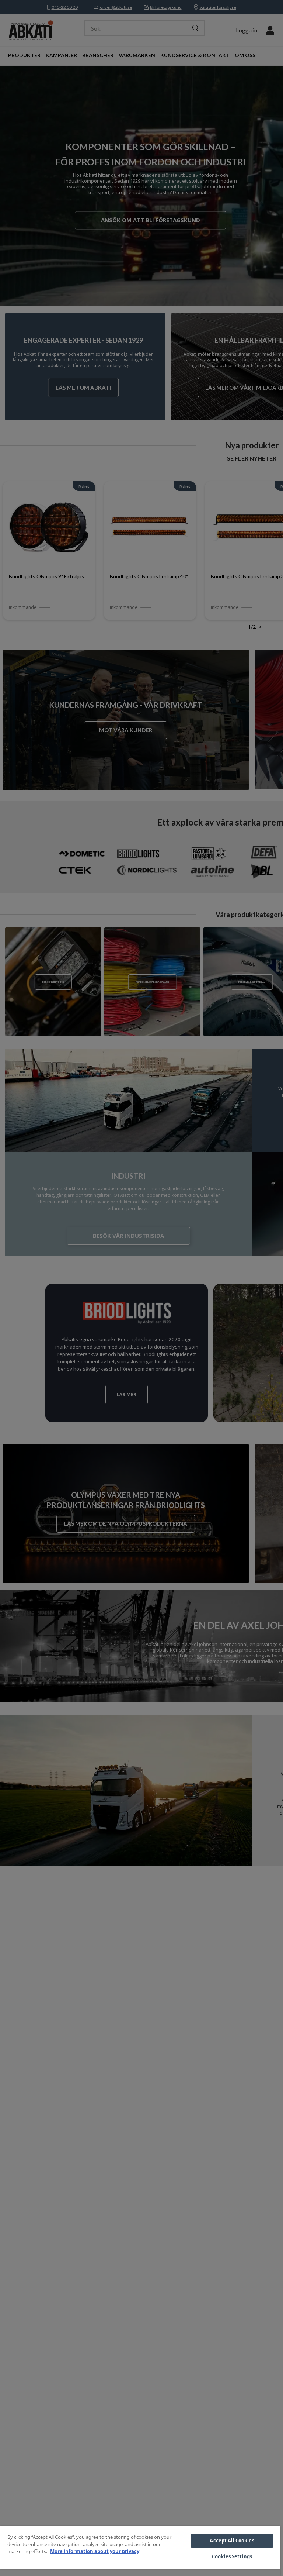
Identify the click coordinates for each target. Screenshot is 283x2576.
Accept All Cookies (232, 2541)
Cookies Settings (232, 2556)
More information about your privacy (95, 2551)
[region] (140, 2551)
